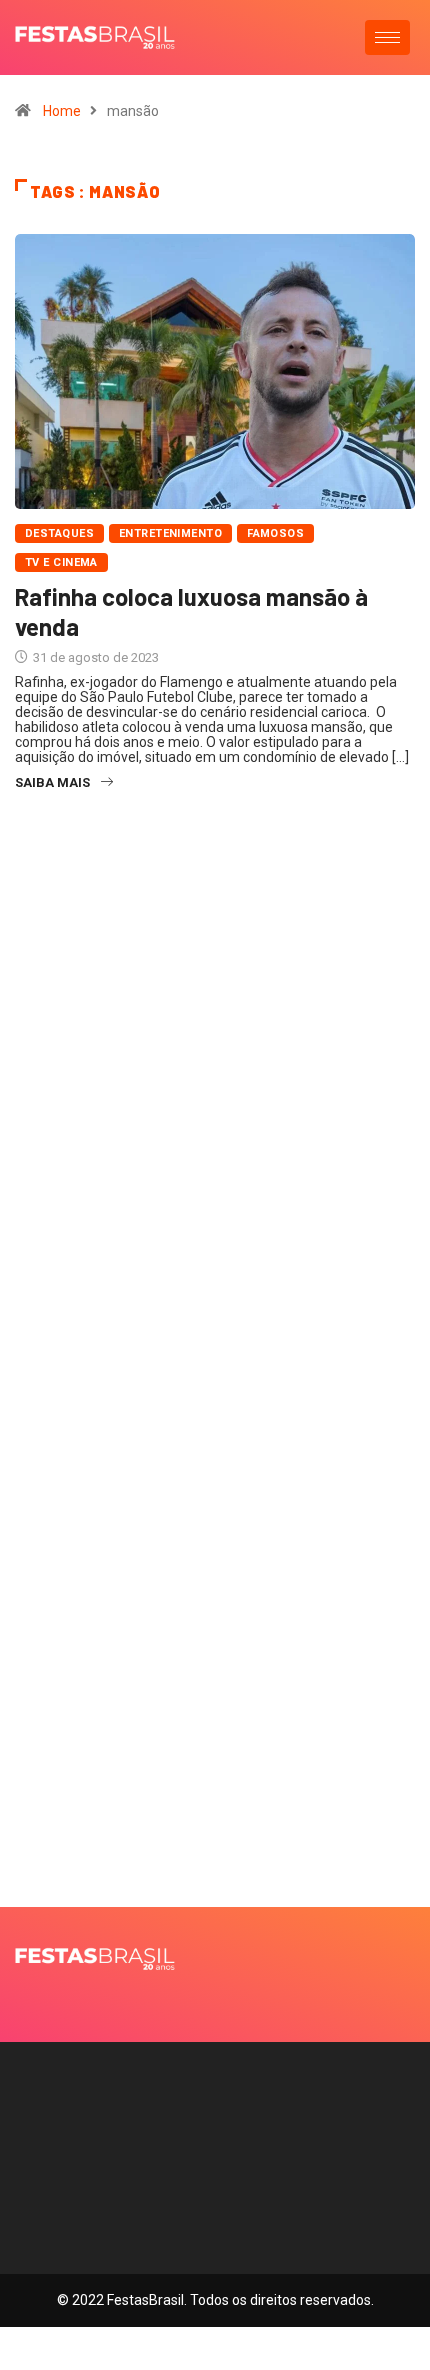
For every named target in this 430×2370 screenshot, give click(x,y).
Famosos (275, 533)
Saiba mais (52, 782)
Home (62, 111)
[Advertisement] (215, 1147)
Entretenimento (170, 533)
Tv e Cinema (61, 562)
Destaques (59, 533)
